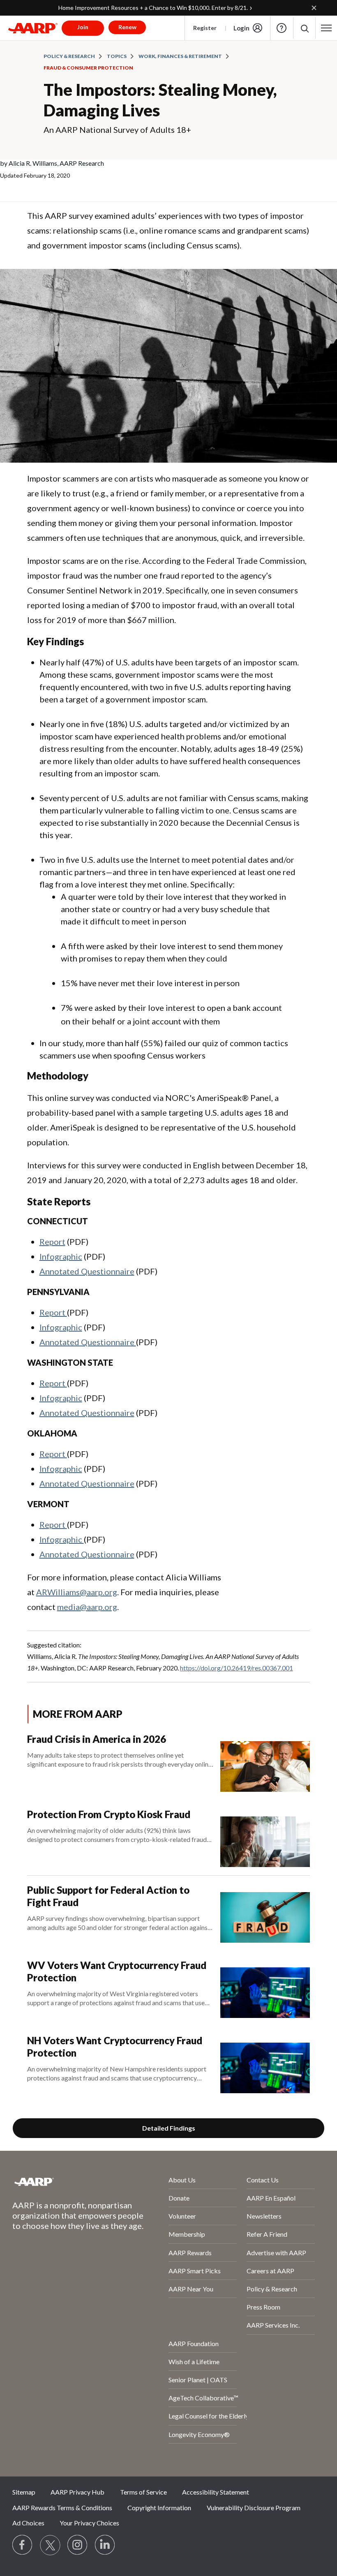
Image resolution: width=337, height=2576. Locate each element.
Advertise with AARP (276, 2253)
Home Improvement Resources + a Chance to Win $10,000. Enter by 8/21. (153, 8)
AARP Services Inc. (273, 2325)
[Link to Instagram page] (78, 2545)
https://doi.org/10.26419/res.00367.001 (237, 1668)
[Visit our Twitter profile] (50, 2545)
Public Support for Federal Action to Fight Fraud (108, 1896)
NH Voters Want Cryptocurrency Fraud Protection (115, 2047)
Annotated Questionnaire (87, 1271)
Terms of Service (143, 2492)
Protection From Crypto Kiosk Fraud (109, 1814)
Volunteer (182, 2216)
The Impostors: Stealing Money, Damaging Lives (160, 100)
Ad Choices (28, 2523)
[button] (304, 28)
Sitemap (24, 2492)
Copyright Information (159, 2508)
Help (282, 28)
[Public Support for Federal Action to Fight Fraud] (265, 1913)
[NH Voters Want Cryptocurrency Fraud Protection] (265, 2064)
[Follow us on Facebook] (23, 2545)
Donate (179, 2198)
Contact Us (263, 2180)
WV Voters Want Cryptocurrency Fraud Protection (117, 1971)
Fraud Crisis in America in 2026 (97, 1739)
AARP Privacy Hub (77, 2492)
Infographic (61, 1256)
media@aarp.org (87, 1607)
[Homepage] (33, 28)
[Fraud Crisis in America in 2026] (265, 1762)
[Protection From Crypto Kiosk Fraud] (265, 1838)
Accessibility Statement (216, 2492)
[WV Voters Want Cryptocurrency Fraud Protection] (265, 1989)
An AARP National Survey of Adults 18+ (117, 130)
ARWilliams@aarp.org (77, 1592)
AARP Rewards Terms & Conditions (62, 2508)
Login (241, 28)
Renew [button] (127, 27)
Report (52, 1242)
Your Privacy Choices (89, 2523)
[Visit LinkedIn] (105, 2545)
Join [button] (83, 27)
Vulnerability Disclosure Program (254, 2508)
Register (205, 28)
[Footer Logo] (69, 2182)
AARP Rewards (190, 2253)
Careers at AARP (270, 2271)
